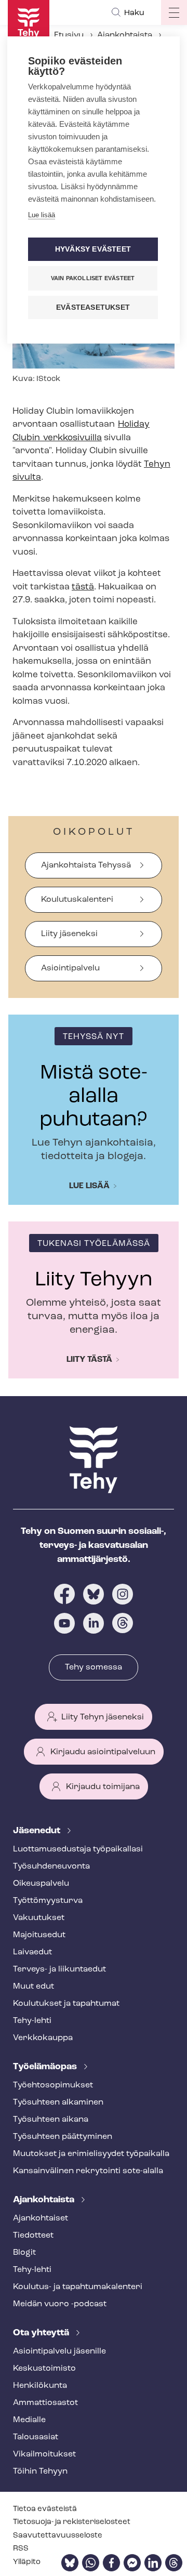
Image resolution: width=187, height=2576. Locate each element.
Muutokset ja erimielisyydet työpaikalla (91, 2154)
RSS (21, 2549)
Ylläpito (27, 2562)
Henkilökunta (40, 2386)
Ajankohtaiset (41, 2218)
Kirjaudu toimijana (103, 1787)
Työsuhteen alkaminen (58, 2102)
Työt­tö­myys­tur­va (48, 1901)
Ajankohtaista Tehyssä (86, 865)
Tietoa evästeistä (45, 2509)
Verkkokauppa (43, 2038)
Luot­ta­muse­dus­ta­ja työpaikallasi (78, 1849)
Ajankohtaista (125, 35)
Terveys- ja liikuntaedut (59, 1969)
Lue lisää (89, 1186)
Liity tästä (89, 1360)
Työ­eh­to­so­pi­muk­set (53, 2085)
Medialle (29, 2420)
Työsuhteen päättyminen (63, 2137)
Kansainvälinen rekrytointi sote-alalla (88, 2171)
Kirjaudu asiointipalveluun (103, 1752)
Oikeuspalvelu (41, 1884)
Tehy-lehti (32, 2021)
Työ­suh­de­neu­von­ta (51, 1867)
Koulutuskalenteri (77, 900)
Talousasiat (36, 2437)
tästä (83, 587)
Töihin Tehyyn (40, 2472)
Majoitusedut (39, 1935)
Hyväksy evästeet (93, 249)
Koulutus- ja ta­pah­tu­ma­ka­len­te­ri (78, 2287)
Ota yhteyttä (42, 2333)
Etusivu (69, 35)
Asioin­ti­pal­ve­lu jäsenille (59, 2351)
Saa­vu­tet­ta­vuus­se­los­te (58, 2536)
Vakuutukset (39, 1918)
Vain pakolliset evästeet (93, 278)
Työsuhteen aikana (51, 2120)
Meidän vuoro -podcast (60, 2304)
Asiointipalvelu (70, 968)
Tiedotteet (33, 2236)
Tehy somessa (94, 1667)
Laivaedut (32, 1952)
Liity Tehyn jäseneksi (103, 1717)
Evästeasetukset (93, 307)
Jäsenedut (38, 1831)
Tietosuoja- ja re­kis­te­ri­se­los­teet (72, 2522)
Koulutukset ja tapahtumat (66, 2004)
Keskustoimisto (44, 2369)
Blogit (24, 2253)
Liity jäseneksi (69, 934)
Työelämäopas (46, 2067)
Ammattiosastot (45, 2403)
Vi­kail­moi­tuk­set (44, 2454)
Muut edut (34, 1987)
